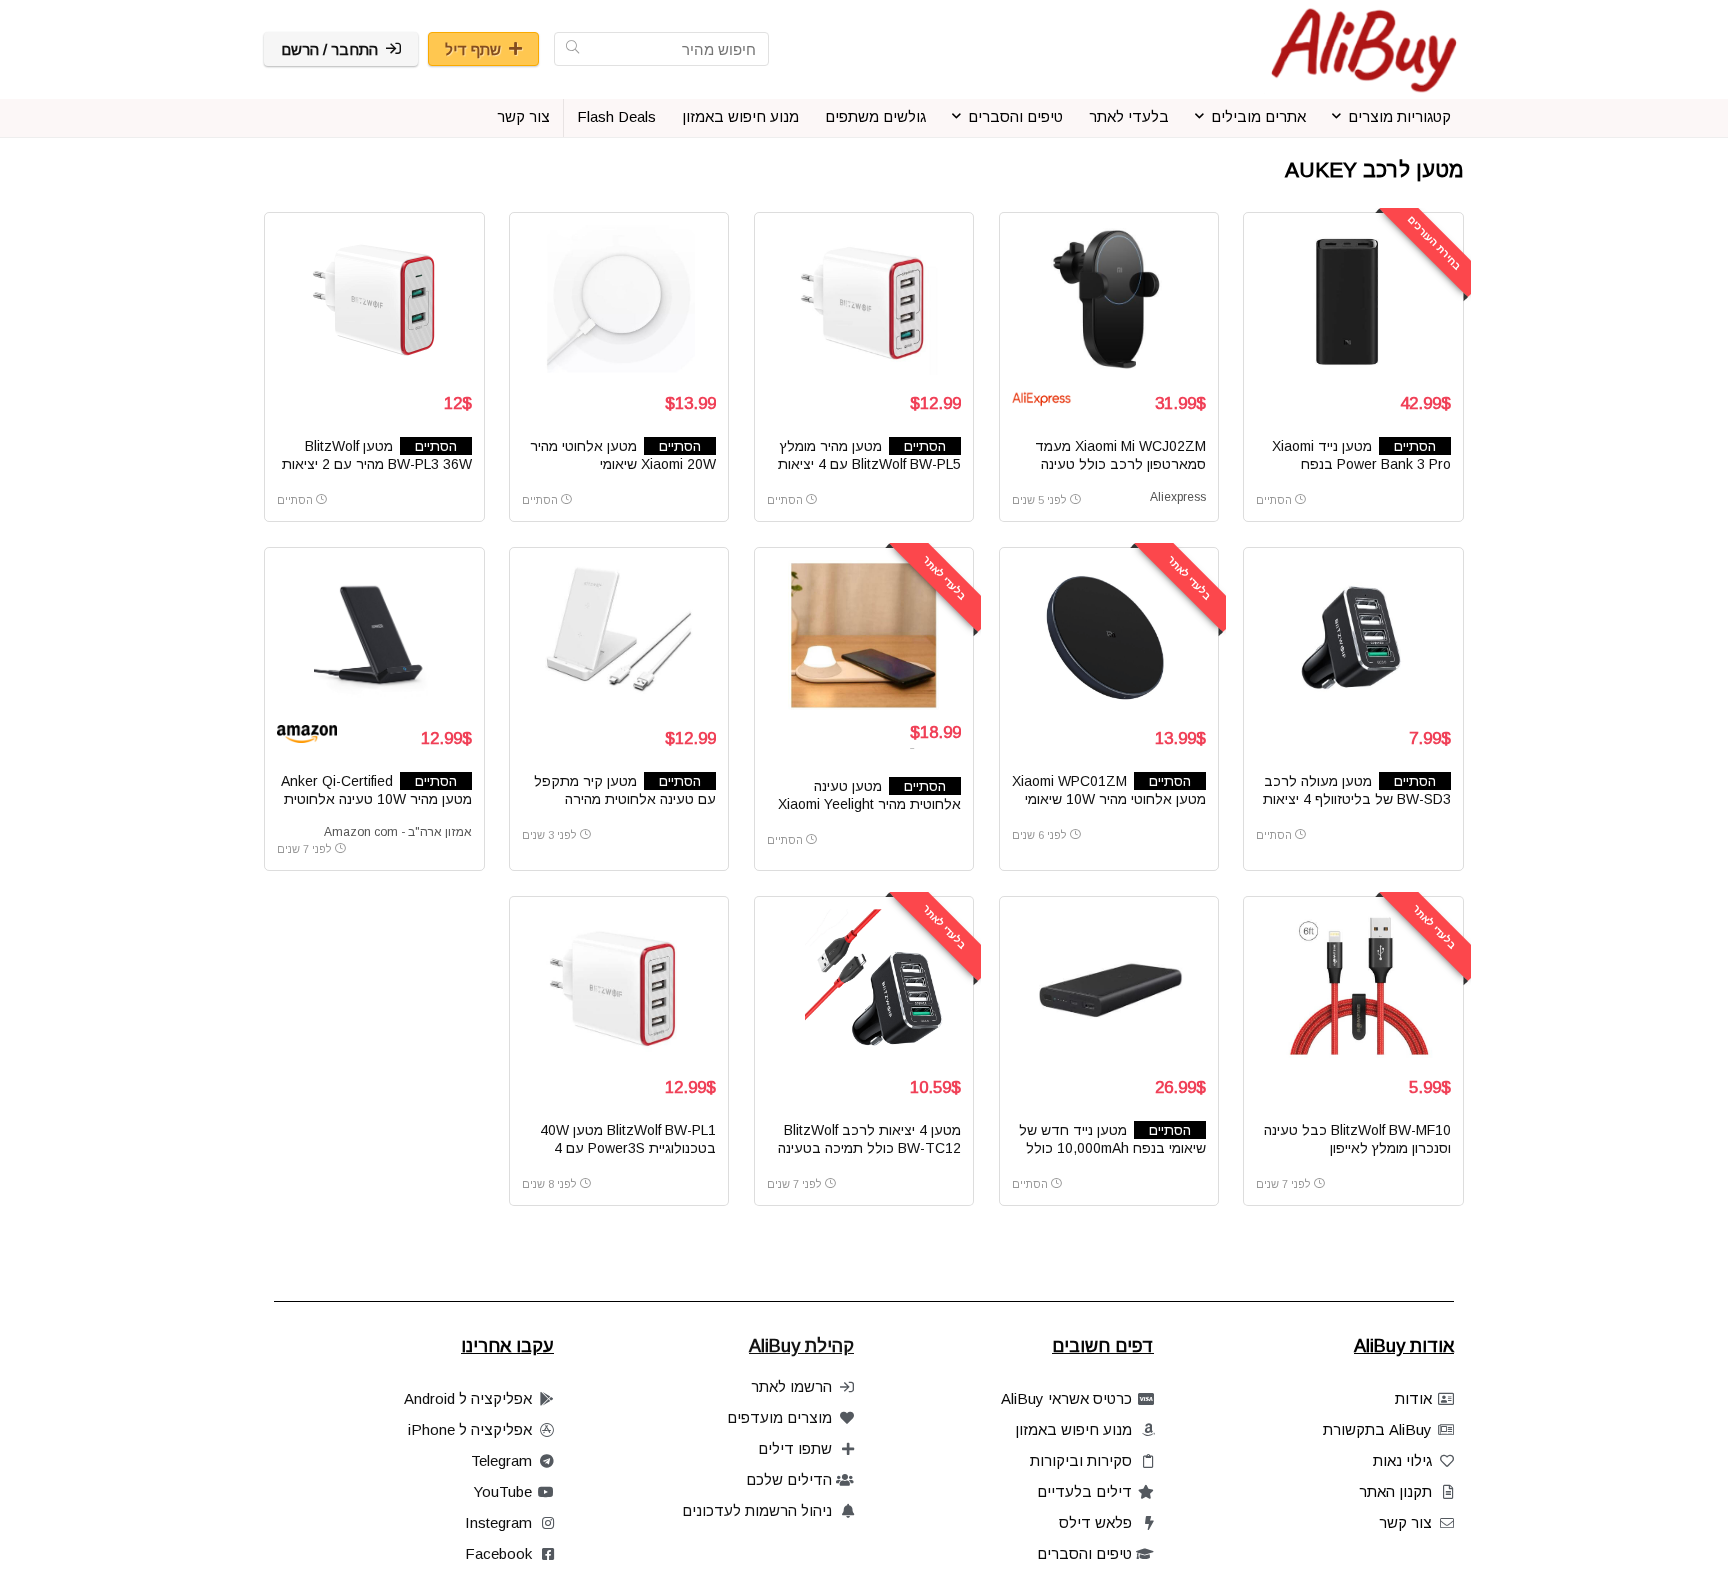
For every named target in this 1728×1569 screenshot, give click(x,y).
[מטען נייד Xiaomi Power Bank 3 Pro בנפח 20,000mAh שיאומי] (1353, 300)
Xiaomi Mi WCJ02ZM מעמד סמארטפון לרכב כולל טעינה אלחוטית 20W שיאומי (1120, 464)
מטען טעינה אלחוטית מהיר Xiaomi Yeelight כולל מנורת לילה (869, 804)
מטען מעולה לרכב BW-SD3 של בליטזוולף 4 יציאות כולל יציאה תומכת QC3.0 (1357, 799)
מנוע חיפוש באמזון (740, 116)
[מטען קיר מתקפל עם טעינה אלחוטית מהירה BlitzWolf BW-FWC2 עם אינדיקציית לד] (619, 635)
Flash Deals (616, 116)
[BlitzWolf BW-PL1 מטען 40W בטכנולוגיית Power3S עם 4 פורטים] (619, 984)
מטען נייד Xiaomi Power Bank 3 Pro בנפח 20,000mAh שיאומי (1361, 464)
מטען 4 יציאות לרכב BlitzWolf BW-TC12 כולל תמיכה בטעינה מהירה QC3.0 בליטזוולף (869, 1148)
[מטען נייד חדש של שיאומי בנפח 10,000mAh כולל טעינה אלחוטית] (1109, 984)
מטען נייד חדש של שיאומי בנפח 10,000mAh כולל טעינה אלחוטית (1112, 1148)
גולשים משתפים (875, 116)
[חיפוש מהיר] (572, 49)
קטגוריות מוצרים (1399, 116)
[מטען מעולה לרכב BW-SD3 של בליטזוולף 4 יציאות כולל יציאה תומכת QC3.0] (1353, 635)
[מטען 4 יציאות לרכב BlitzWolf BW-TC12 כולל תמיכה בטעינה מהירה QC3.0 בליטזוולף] (864, 984)
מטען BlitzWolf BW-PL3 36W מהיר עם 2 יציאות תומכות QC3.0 (377, 464)
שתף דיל (473, 49)
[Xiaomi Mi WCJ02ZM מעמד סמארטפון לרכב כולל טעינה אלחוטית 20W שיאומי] (1109, 300)
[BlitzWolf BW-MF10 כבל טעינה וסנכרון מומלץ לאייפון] (1353, 984)
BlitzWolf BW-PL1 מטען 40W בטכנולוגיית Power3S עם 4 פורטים (628, 1148)
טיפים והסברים (1015, 116)
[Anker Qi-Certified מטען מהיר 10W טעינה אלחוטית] (374, 635)
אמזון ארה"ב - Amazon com (398, 832)
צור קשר (523, 116)
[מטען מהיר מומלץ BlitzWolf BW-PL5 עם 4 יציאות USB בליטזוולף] (864, 300)
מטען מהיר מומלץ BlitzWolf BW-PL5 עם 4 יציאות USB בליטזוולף (869, 464)
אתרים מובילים (1258, 116)
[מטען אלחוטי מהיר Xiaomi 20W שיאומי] (619, 300)
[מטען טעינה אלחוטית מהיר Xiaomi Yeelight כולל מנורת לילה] (864, 635)
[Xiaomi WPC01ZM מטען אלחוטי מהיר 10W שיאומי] (1109, 635)
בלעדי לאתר (1129, 116)
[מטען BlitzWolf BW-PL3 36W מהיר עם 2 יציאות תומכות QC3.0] (374, 300)
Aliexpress (1178, 497)
